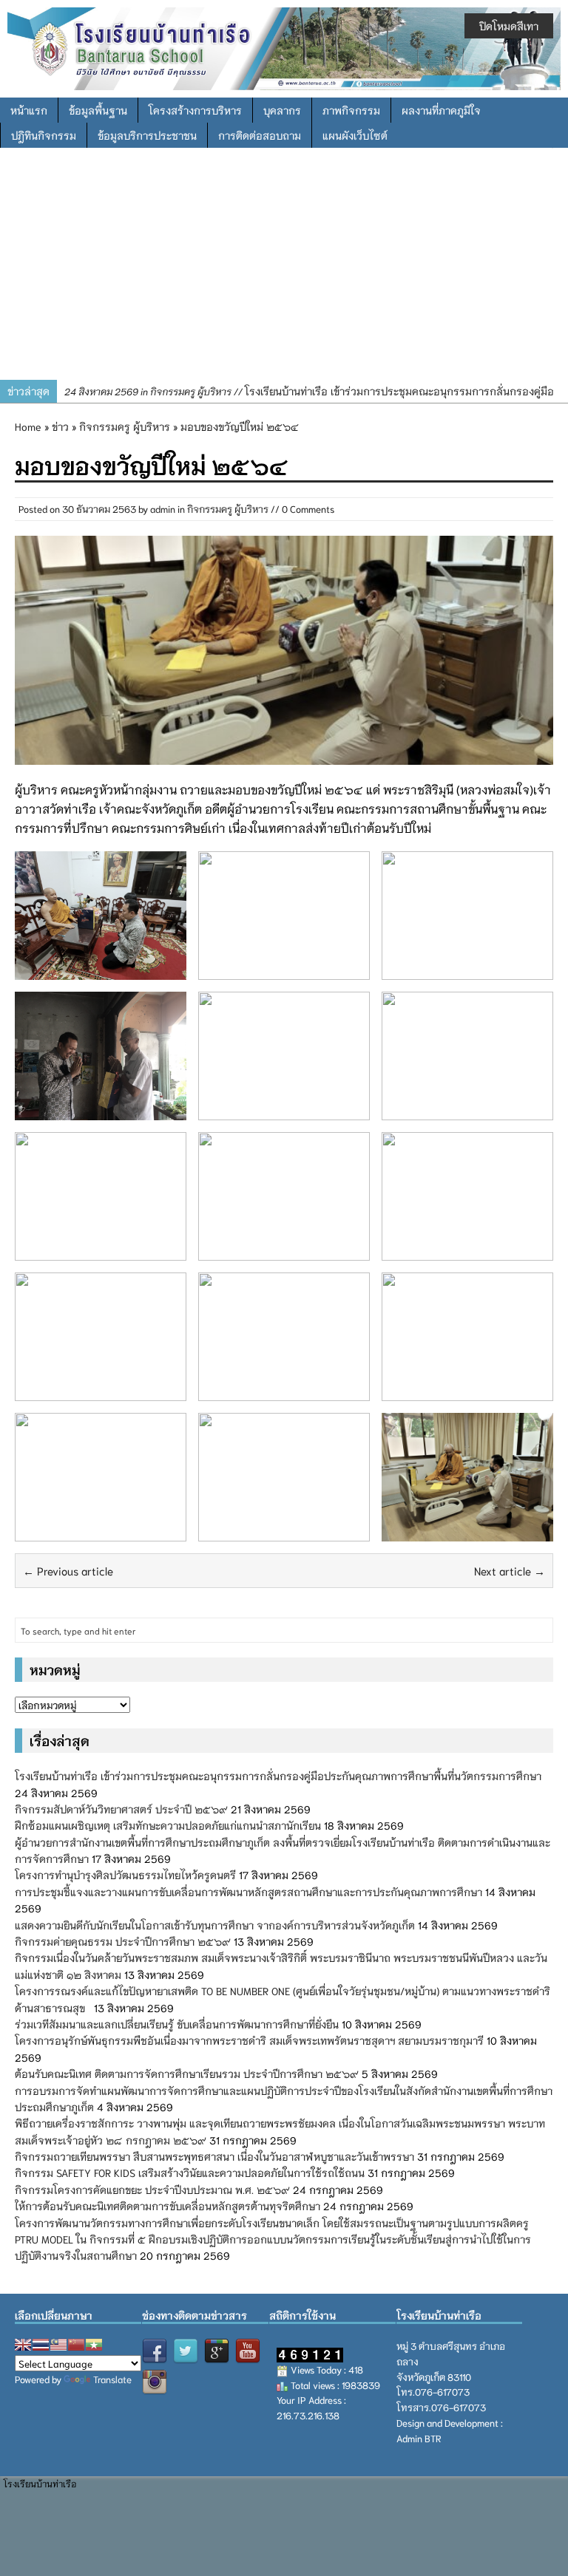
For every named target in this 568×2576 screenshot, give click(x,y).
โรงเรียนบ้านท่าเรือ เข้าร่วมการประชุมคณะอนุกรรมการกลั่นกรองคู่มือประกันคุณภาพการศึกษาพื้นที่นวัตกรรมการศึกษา (278, 1776)
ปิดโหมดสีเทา (509, 26)
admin (163, 509)
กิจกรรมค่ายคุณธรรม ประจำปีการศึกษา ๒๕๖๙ (123, 1941)
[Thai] (41, 2345)
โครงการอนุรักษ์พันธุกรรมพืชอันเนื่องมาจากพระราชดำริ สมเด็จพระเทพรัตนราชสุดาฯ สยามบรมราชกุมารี (249, 2040)
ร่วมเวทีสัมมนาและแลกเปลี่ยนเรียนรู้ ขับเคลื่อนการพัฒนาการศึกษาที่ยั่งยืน (177, 2024)
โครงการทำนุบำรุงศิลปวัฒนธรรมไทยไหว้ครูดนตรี (125, 1875)
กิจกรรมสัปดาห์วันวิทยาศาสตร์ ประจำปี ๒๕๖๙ (121, 1809)
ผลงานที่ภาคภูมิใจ (441, 110)
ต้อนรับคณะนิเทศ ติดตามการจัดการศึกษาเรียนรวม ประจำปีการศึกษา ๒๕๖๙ (187, 2074)
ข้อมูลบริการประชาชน (147, 135)
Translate (112, 2379)
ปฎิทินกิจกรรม (44, 135)
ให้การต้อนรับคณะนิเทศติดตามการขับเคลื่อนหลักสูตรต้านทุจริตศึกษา (168, 2206)
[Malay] (58, 2345)
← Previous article (68, 1570)
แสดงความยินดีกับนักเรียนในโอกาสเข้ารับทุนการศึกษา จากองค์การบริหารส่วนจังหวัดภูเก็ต (215, 1925)
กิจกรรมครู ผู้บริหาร (228, 509)
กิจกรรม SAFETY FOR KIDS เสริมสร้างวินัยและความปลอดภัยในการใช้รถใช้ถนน (190, 2173)
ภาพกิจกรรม (351, 110)
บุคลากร (282, 110)
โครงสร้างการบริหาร (195, 110)
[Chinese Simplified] (76, 2345)
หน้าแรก (29, 110)
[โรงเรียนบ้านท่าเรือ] (284, 47)
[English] (23, 2345)
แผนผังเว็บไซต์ (355, 135)
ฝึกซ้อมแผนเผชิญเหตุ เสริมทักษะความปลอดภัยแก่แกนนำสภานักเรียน (168, 1825)
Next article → (510, 1570)
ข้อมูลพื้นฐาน (98, 110)
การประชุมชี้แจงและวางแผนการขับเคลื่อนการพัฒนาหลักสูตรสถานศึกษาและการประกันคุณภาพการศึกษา (248, 1892)
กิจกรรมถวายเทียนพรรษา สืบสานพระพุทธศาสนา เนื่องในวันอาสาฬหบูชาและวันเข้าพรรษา (214, 2156)
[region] (284, 269)
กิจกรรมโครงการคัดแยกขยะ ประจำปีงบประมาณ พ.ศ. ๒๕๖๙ (152, 2190)
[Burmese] (94, 2345)
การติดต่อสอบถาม (260, 135)
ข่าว (60, 426)
